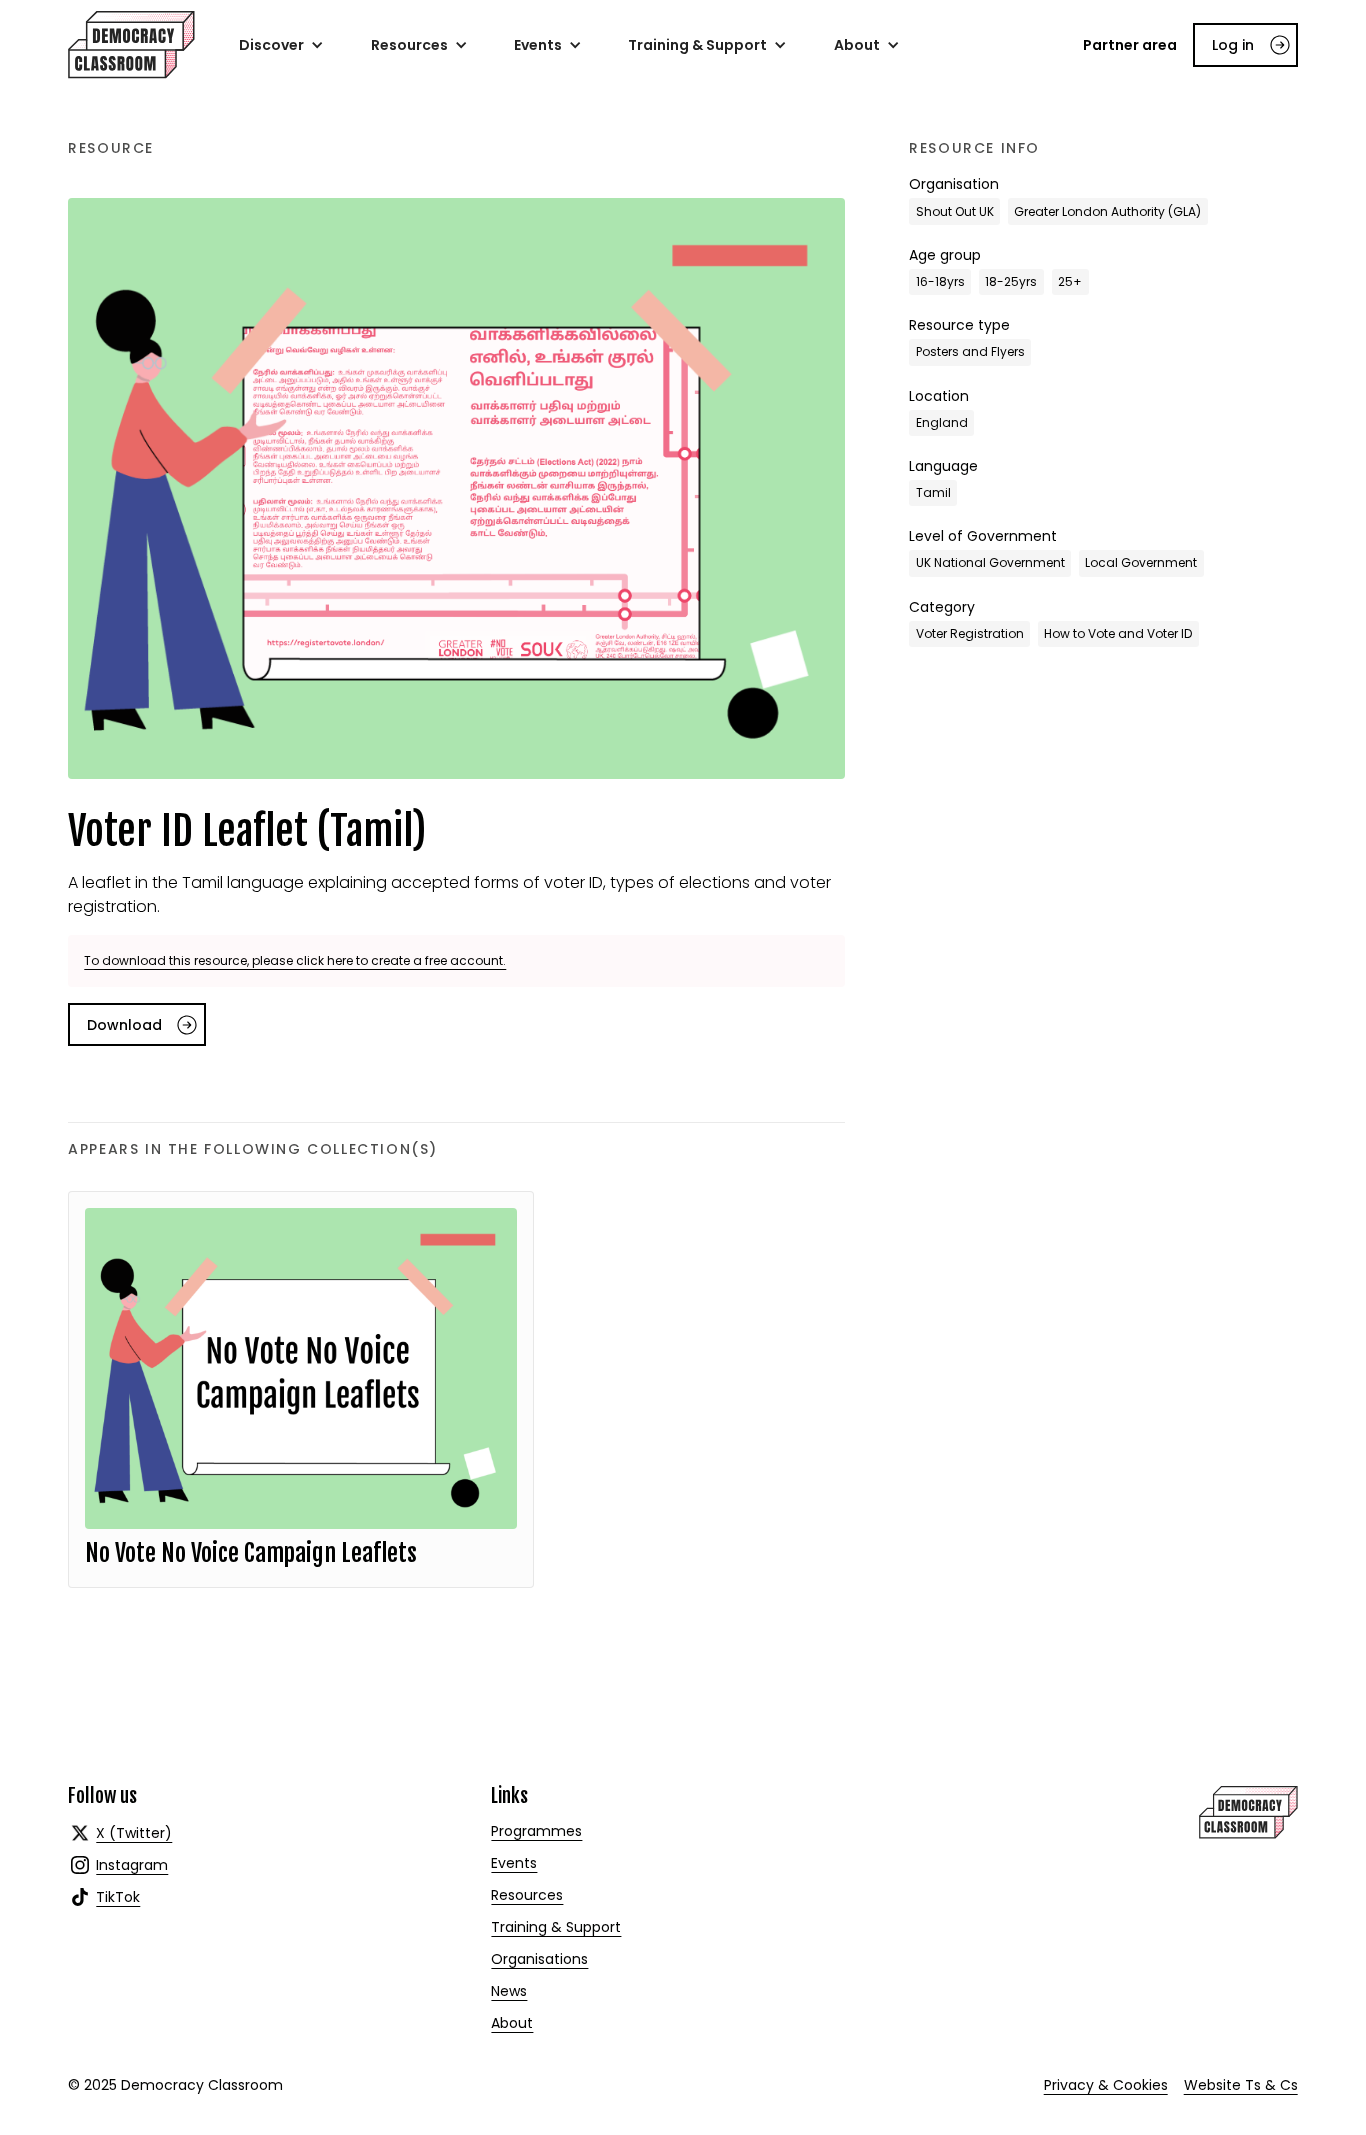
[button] (281, 45)
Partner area (1130, 45)
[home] (131, 45)
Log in (1233, 45)
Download (124, 1025)
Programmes (536, 1831)
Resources (527, 1895)
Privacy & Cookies (1106, 2085)
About (512, 2023)
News (509, 1991)
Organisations (539, 1959)
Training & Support (556, 1927)
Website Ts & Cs (1241, 2085)
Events (514, 1863)
